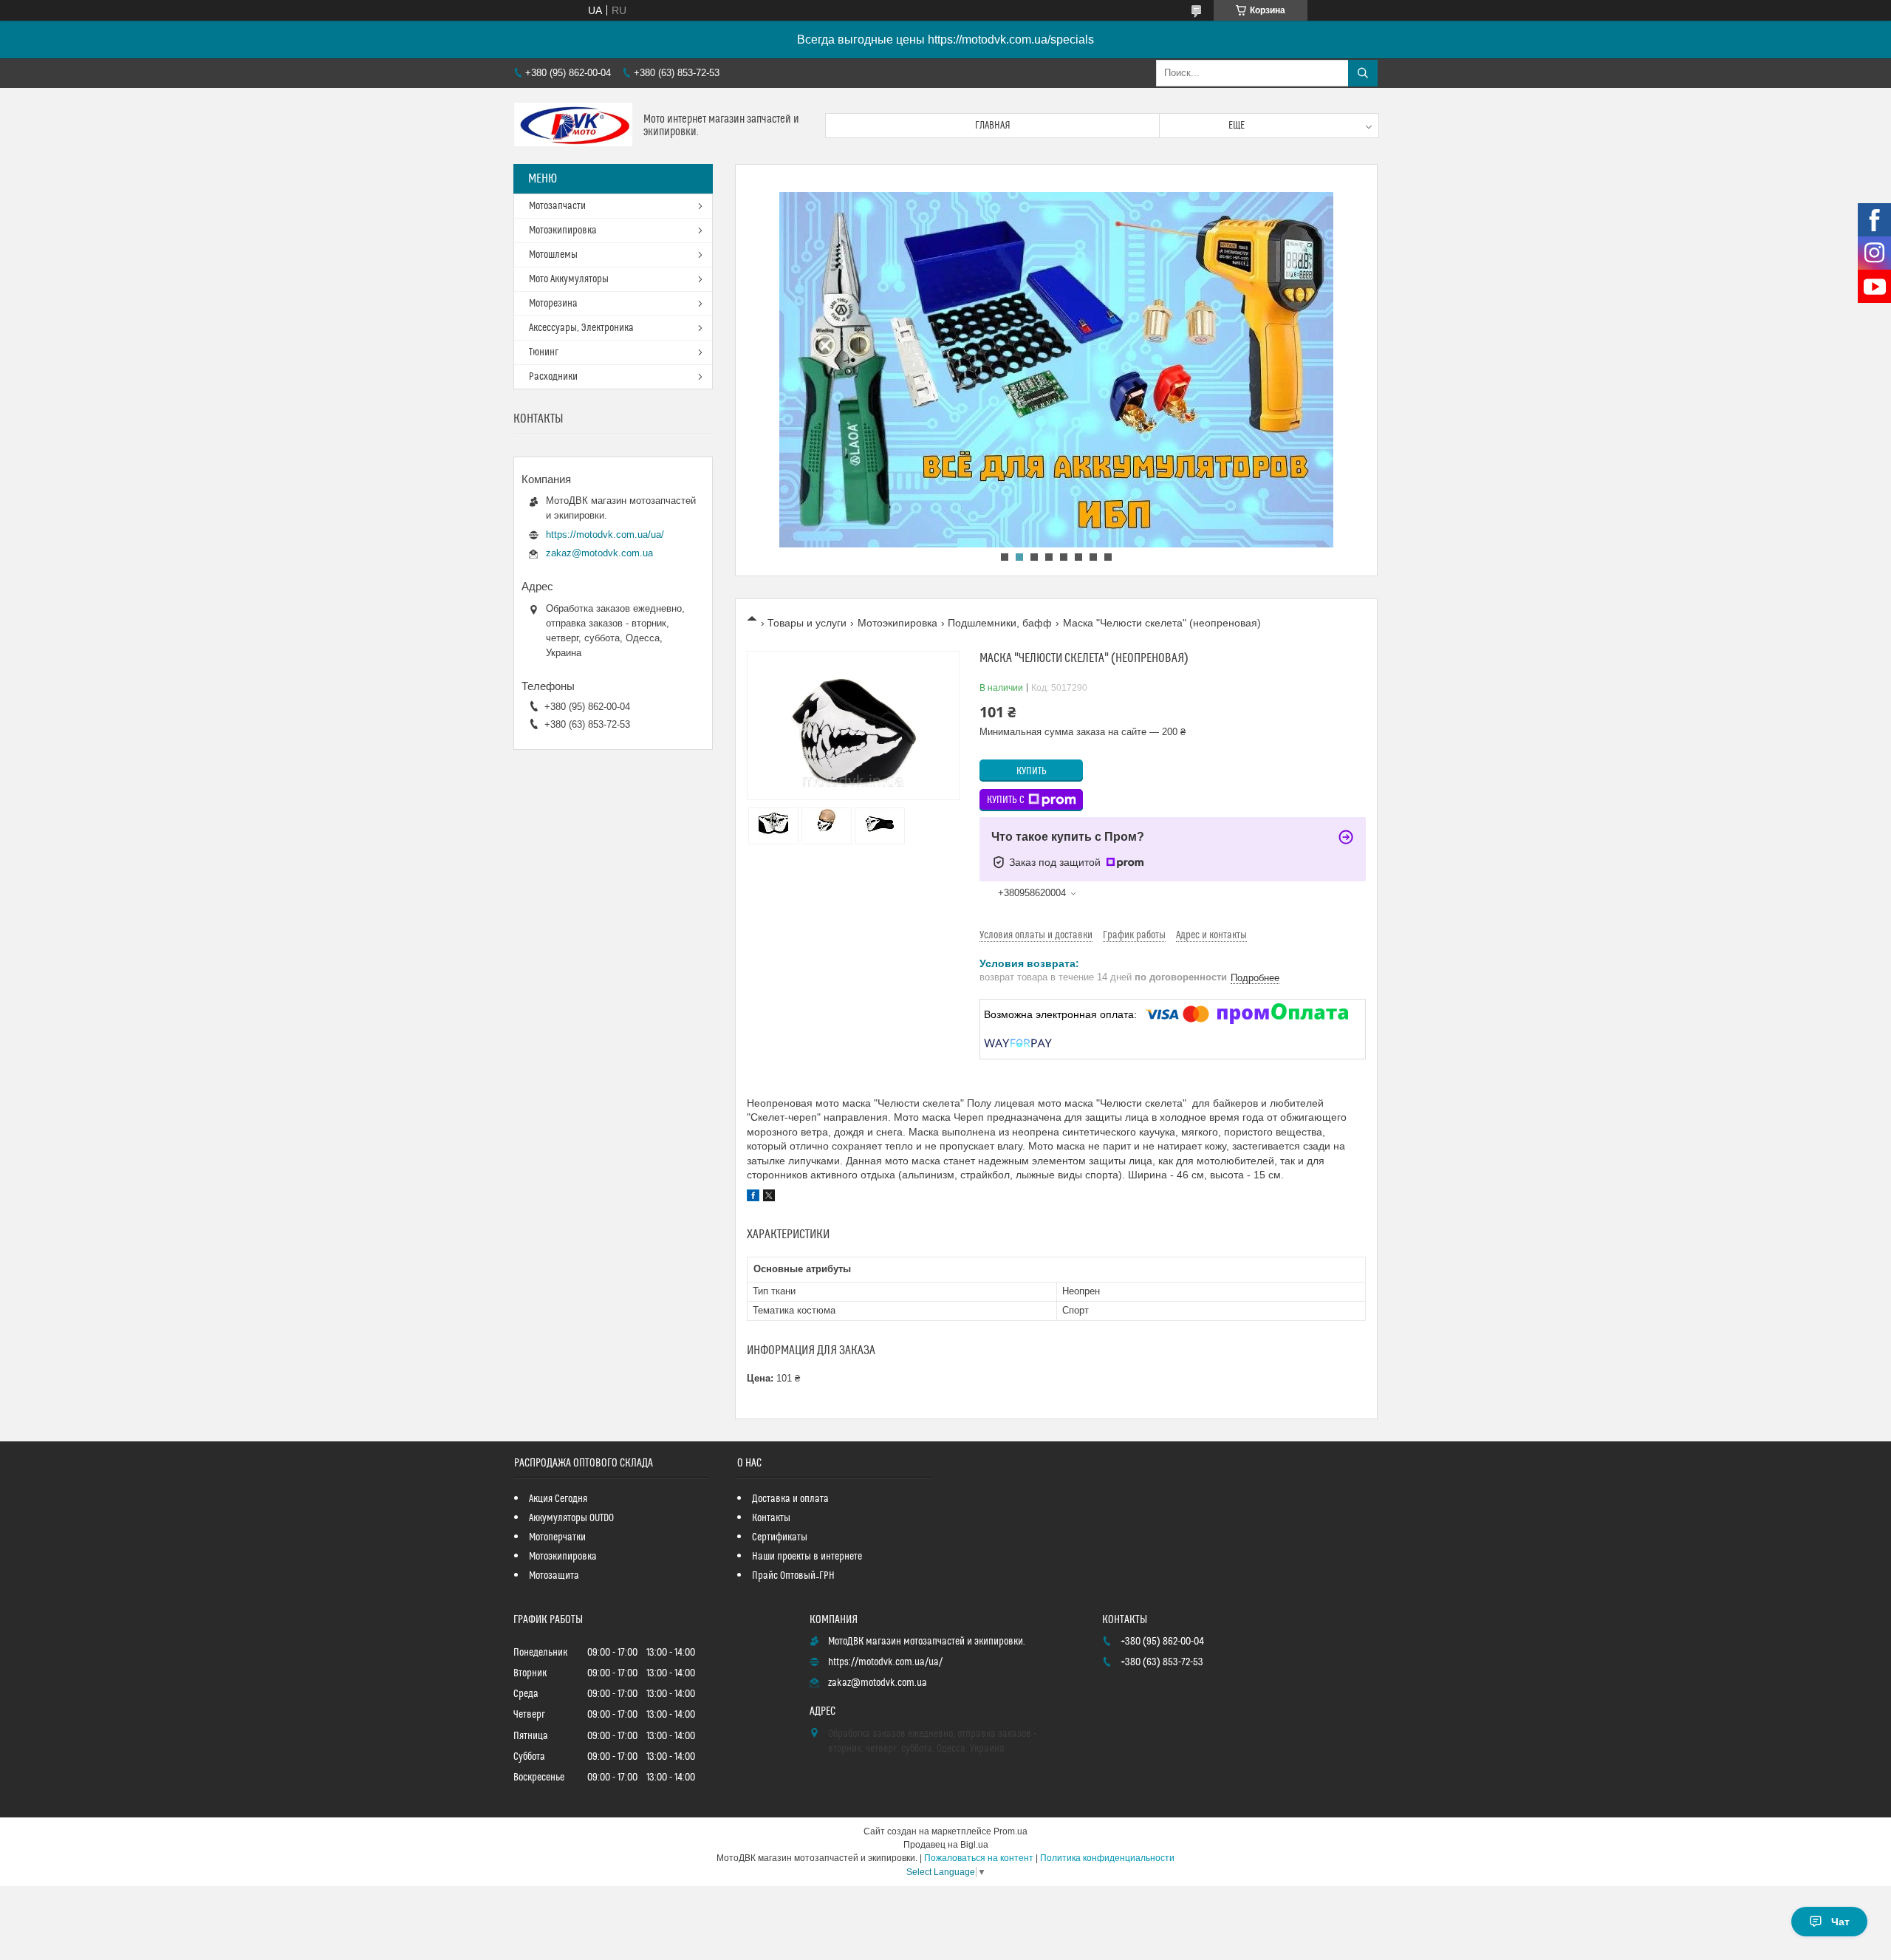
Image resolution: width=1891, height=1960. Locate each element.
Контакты (771, 1518)
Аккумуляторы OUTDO (571, 1518)
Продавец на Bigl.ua (946, 1845)
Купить (1032, 771)
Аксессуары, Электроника (581, 328)
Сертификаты (780, 1537)
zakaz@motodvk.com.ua (599, 553)
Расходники (553, 377)
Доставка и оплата (790, 1499)
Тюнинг (544, 352)
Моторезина (553, 304)
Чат (1840, 1922)
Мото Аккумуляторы (569, 279)
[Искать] (1363, 73)
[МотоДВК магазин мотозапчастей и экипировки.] (573, 126)
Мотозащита (554, 1576)
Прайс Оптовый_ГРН (793, 1576)
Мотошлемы (553, 255)
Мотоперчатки (557, 1537)
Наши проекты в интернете (807, 1557)
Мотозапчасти (557, 206)
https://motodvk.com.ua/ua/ (605, 535)
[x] (769, 1198)
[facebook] (753, 1198)
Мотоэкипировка (897, 623)
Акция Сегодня (558, 1499)
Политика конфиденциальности (1107, 1858)
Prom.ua (1011, 1831)
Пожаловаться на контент (979, 1858)
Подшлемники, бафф (1000, 623)
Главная (993, 126)
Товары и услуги (807, 623)
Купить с (1006, 800)
